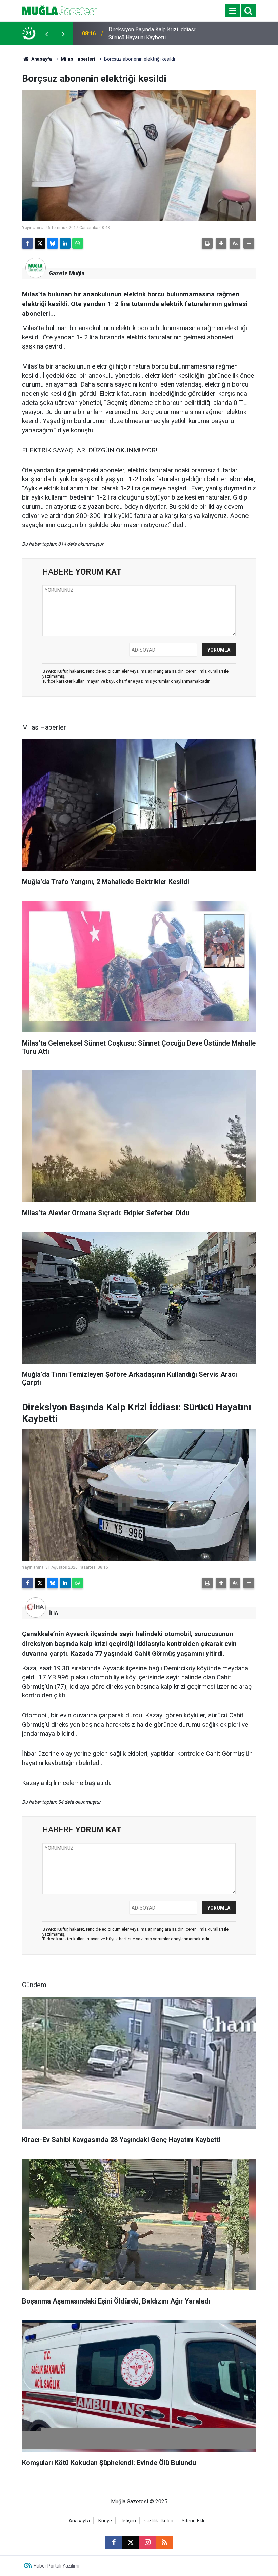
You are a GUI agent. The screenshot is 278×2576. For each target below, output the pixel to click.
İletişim (128, 2521)
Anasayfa (41, 59)
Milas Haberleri (78, 59)
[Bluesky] (53, 243)
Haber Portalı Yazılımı (56, 2566)
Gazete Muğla (67, 273)
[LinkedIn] (65, 243)
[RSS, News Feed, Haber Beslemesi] (164, 2542)
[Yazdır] (207, 243)
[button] (221, 243)
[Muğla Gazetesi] (60, 10)
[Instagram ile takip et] (147, 2542)
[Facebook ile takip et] (114, 2542)
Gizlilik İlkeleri (159, 2521)
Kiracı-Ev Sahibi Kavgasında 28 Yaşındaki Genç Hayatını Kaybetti (147, 33)
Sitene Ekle (194, 2521)
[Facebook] (27, 243)
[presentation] (46, 34)
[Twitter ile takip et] (131, 2542)
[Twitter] (40, 243)
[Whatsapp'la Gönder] (78, 243)
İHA (54, 1613)
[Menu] (233, 11)
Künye (105, 2521)
